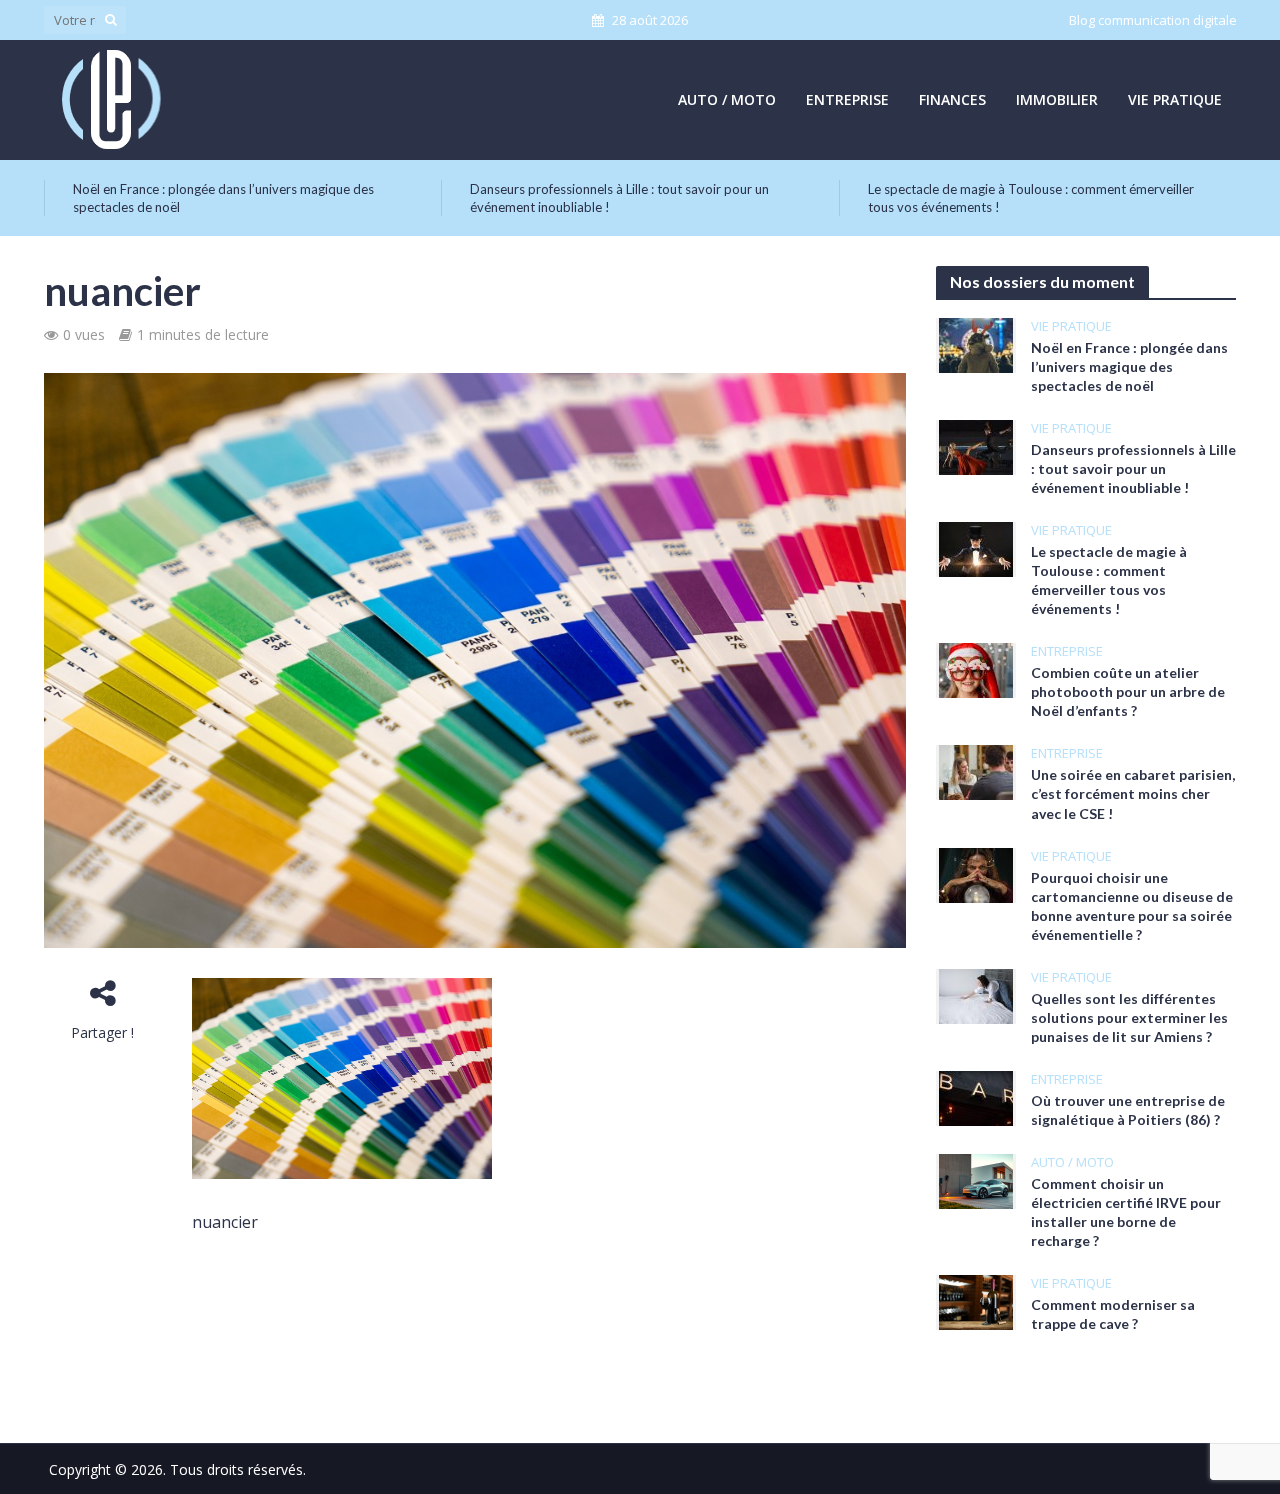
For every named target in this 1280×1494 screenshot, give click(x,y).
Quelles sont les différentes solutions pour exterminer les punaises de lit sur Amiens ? (1129, 1017)
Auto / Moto (727, 99)
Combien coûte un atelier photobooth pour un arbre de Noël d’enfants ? (1128, 691)
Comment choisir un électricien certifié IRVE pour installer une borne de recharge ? (1126, 1212)
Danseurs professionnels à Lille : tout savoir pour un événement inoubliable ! (619, 198)
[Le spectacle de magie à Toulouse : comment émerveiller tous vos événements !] (976, 548)
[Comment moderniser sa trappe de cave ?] (976, 1300)
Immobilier (1057, 99)
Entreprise (847, 99)
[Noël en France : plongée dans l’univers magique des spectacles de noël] (976, 344)
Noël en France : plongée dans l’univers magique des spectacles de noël (223, 198)
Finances (952, 99)
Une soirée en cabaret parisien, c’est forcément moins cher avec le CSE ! (1133, 793)
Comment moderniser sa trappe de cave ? (1113, 1314)
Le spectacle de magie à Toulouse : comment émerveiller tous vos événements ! (1031, 198)
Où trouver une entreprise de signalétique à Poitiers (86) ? (1128, 1110)
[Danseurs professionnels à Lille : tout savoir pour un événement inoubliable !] (976, 446)
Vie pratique (1175, 99)
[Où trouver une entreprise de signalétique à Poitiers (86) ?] (976, 1096)
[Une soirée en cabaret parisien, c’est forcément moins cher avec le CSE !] (976, 771)
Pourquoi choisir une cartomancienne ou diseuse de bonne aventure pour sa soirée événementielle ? (1132, 906)
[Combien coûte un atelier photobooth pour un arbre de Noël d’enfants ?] (976, 669)
